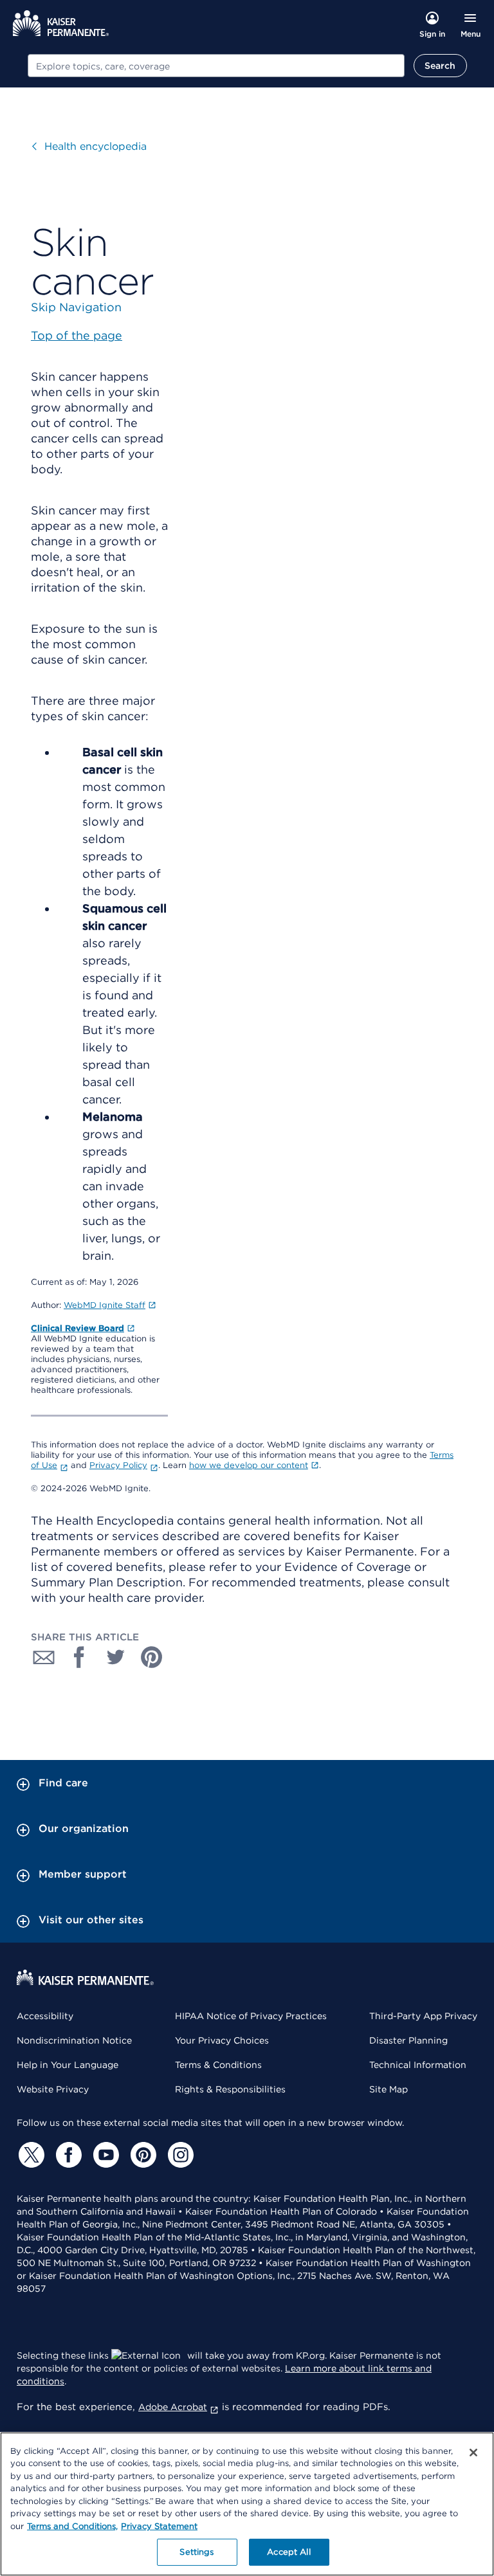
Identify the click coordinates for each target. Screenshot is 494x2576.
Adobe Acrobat (173, 2407)
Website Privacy (53, 2089)
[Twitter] (30, 2155)
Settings (197, 2552)
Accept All (288, 2552)
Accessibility (45, 2016)
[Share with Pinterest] (152, 1657)
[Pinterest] (142, 2155)
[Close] (473, 2453)
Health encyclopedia (96, 146)
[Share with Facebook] (80, 1657)
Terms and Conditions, (72, 2526)
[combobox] (216, 66)
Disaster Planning (408, 2040)
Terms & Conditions (218, 2065)
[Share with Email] (44, 1657)
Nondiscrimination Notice (74, 2040)
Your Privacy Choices (222, 2040)
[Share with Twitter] (116, 1657)
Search (440, 66)
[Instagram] (179, 2155)
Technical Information (418, 2065)
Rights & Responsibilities (230, 2089)
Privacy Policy (118, 1465)
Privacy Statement (159, 2526)
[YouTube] (104, 2155)
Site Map (389, 2089)
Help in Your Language (68, 2065)
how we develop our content (249, 1465)
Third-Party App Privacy (423, 2016)
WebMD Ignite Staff (105, 1305)
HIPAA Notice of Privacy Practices (251, 2016)
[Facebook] (67, 2155)
